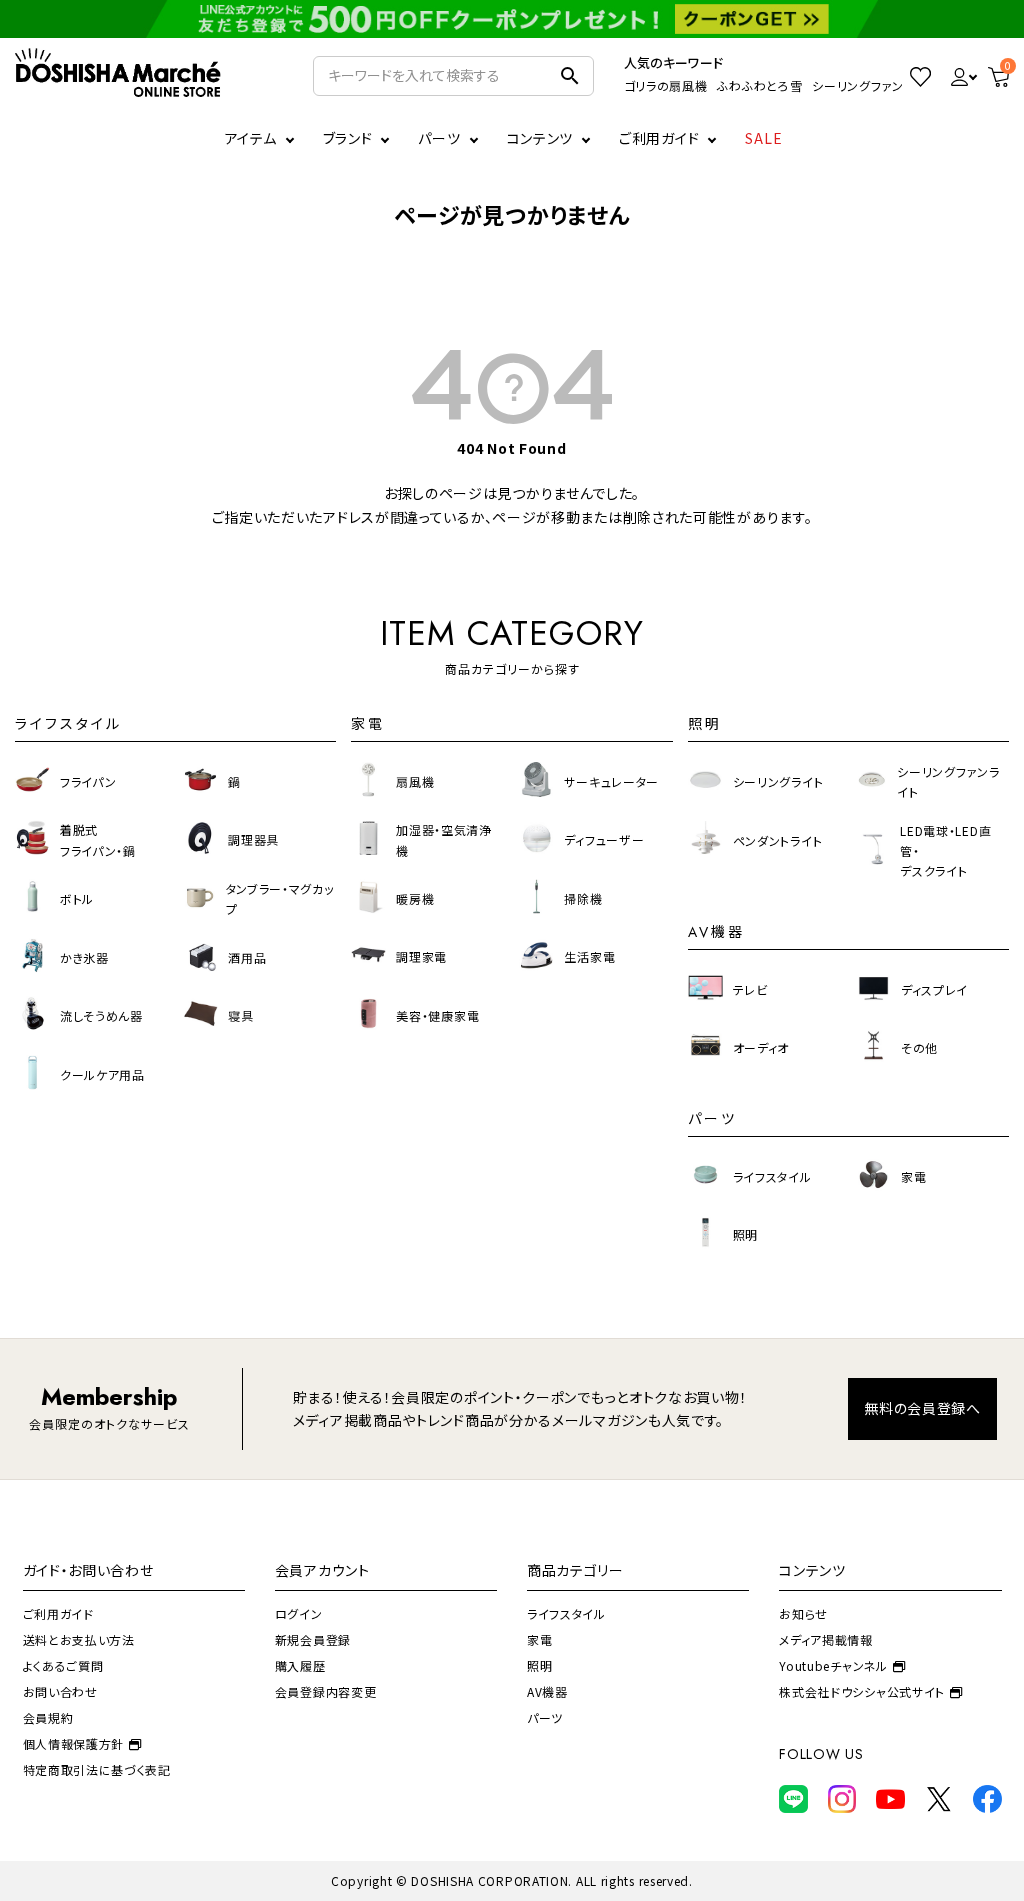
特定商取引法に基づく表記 (97, 1769)
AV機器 (547, 1691)
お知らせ (803, 1613)
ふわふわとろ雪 (759, 85)
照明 (539, 1665)
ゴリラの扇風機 (666, 85)
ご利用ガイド (659, 138)
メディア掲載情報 (826, 1639)
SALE (764, 138)
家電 (539, 1639)
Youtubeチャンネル (833, 1665)
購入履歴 (300, 1665)
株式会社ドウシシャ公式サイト (862, 1691)
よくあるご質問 (63, 1665)
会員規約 (48, 1717)
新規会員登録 (313, 1639)
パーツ (545, 1717)
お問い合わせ (60, 1691)
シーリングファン (858, 85)
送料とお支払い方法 (79, 1639)
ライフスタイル (566, 1613)
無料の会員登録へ (922, 1408)
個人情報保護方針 (74, 1743)
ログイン (299, 1613)
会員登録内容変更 (326, 1691)
